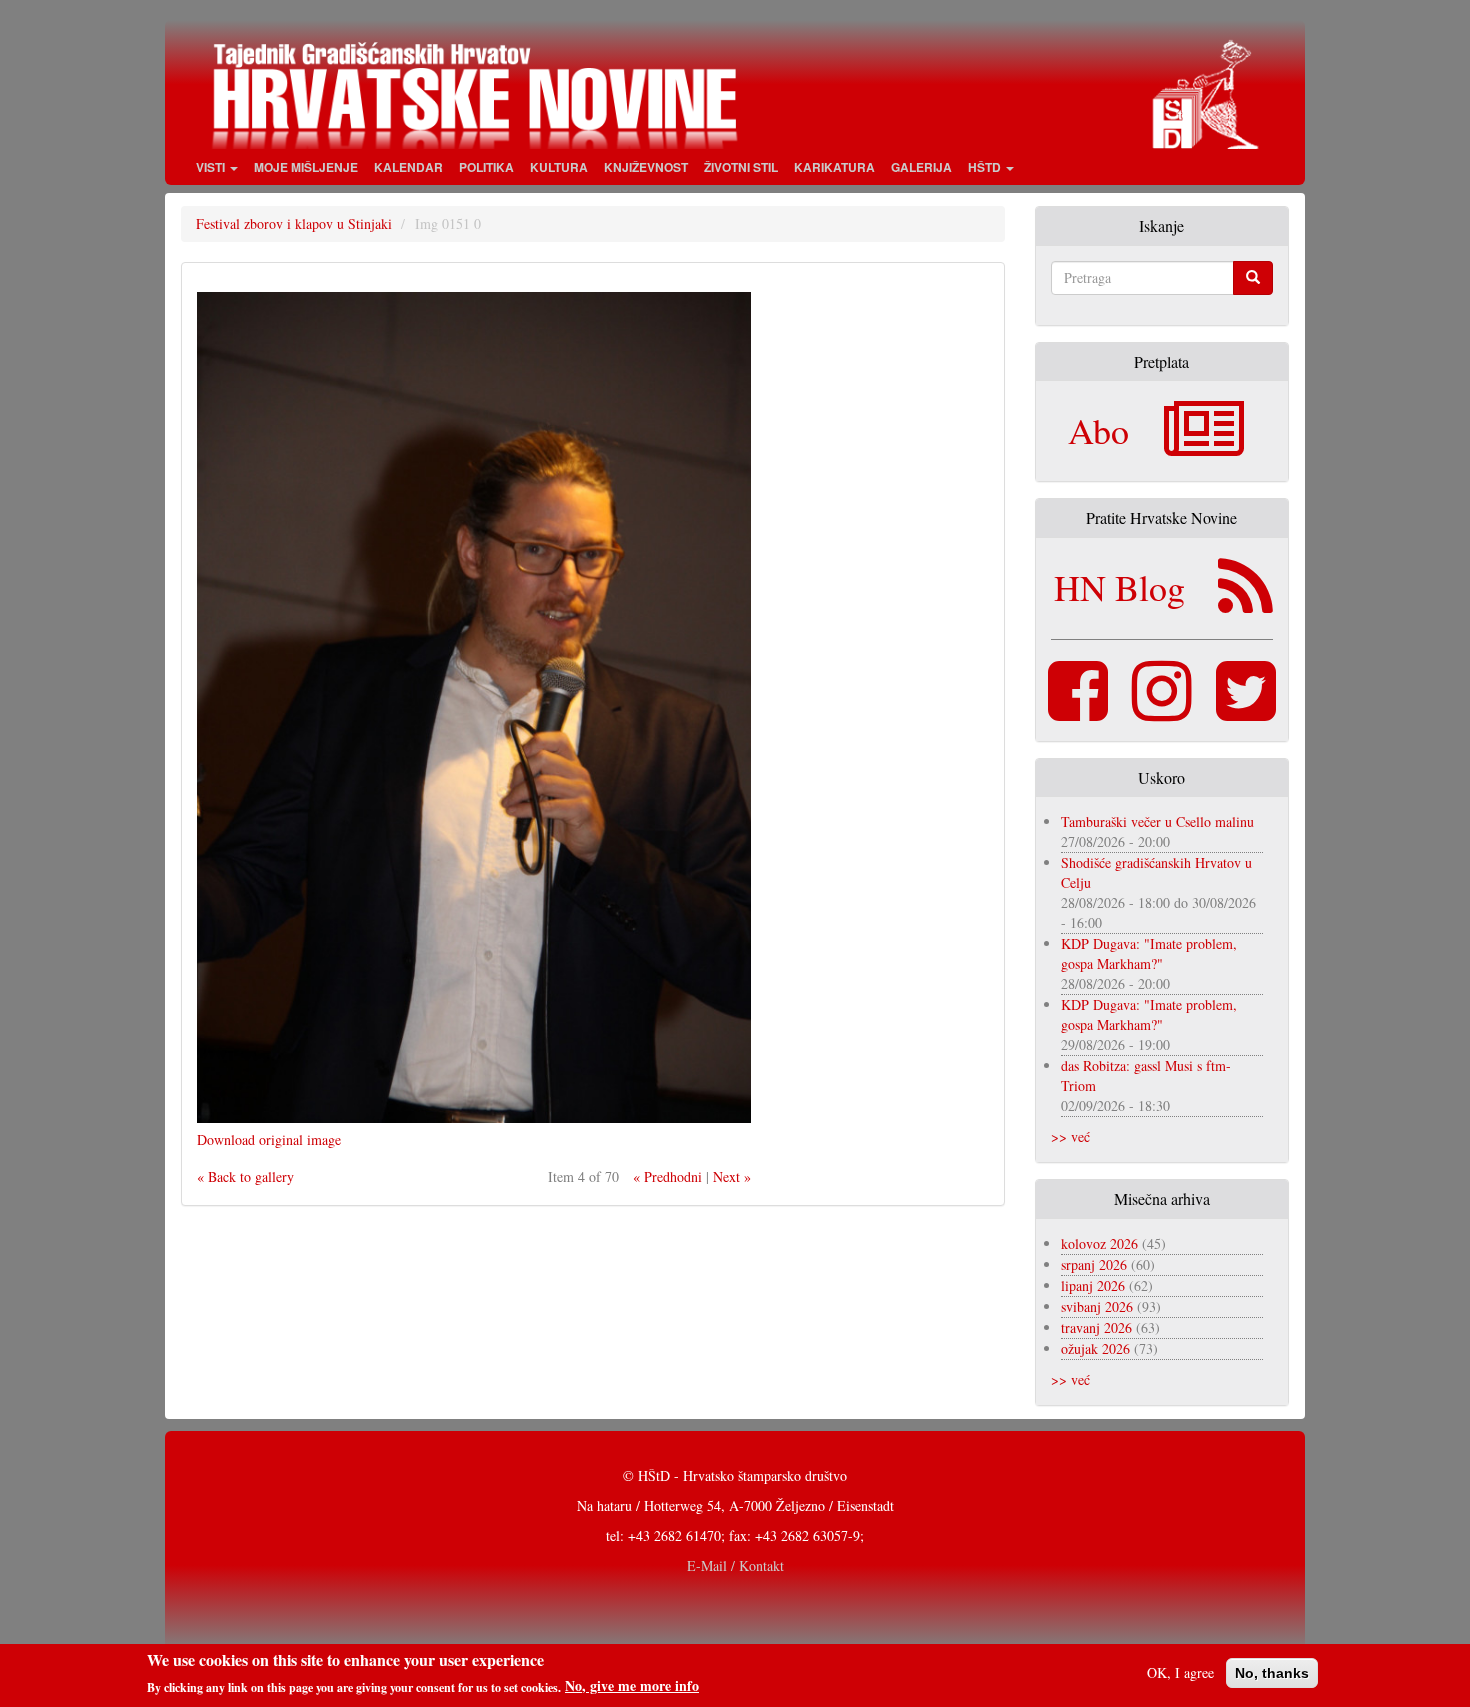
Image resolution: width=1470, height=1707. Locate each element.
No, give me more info (632, 1686)
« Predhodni (667, 1176)
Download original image (269, 1139)
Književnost (646, 167)
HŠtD (986, 167)
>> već (1070, 1136)
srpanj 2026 (1094, 1264)
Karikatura (834, 167)
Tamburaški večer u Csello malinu (1157, 821)
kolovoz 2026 (1099, 1243)
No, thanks (1272, 1673)
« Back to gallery (245, 1176)
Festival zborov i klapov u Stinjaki (294, 223)
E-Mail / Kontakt (735, 1565)
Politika (486, 167)
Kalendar (408, 167)
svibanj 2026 (1097, 1306)
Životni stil (741, 167)
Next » (732, 1176)
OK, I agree (1180, 1672)
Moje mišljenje (306, 167)
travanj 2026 (1096, 1327)
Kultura (559, 167)
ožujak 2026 (1095, 1348)
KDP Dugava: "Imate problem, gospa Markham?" (1149, 953)
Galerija (921, 167)
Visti (212, 167)
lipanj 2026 (1093, 1285)
